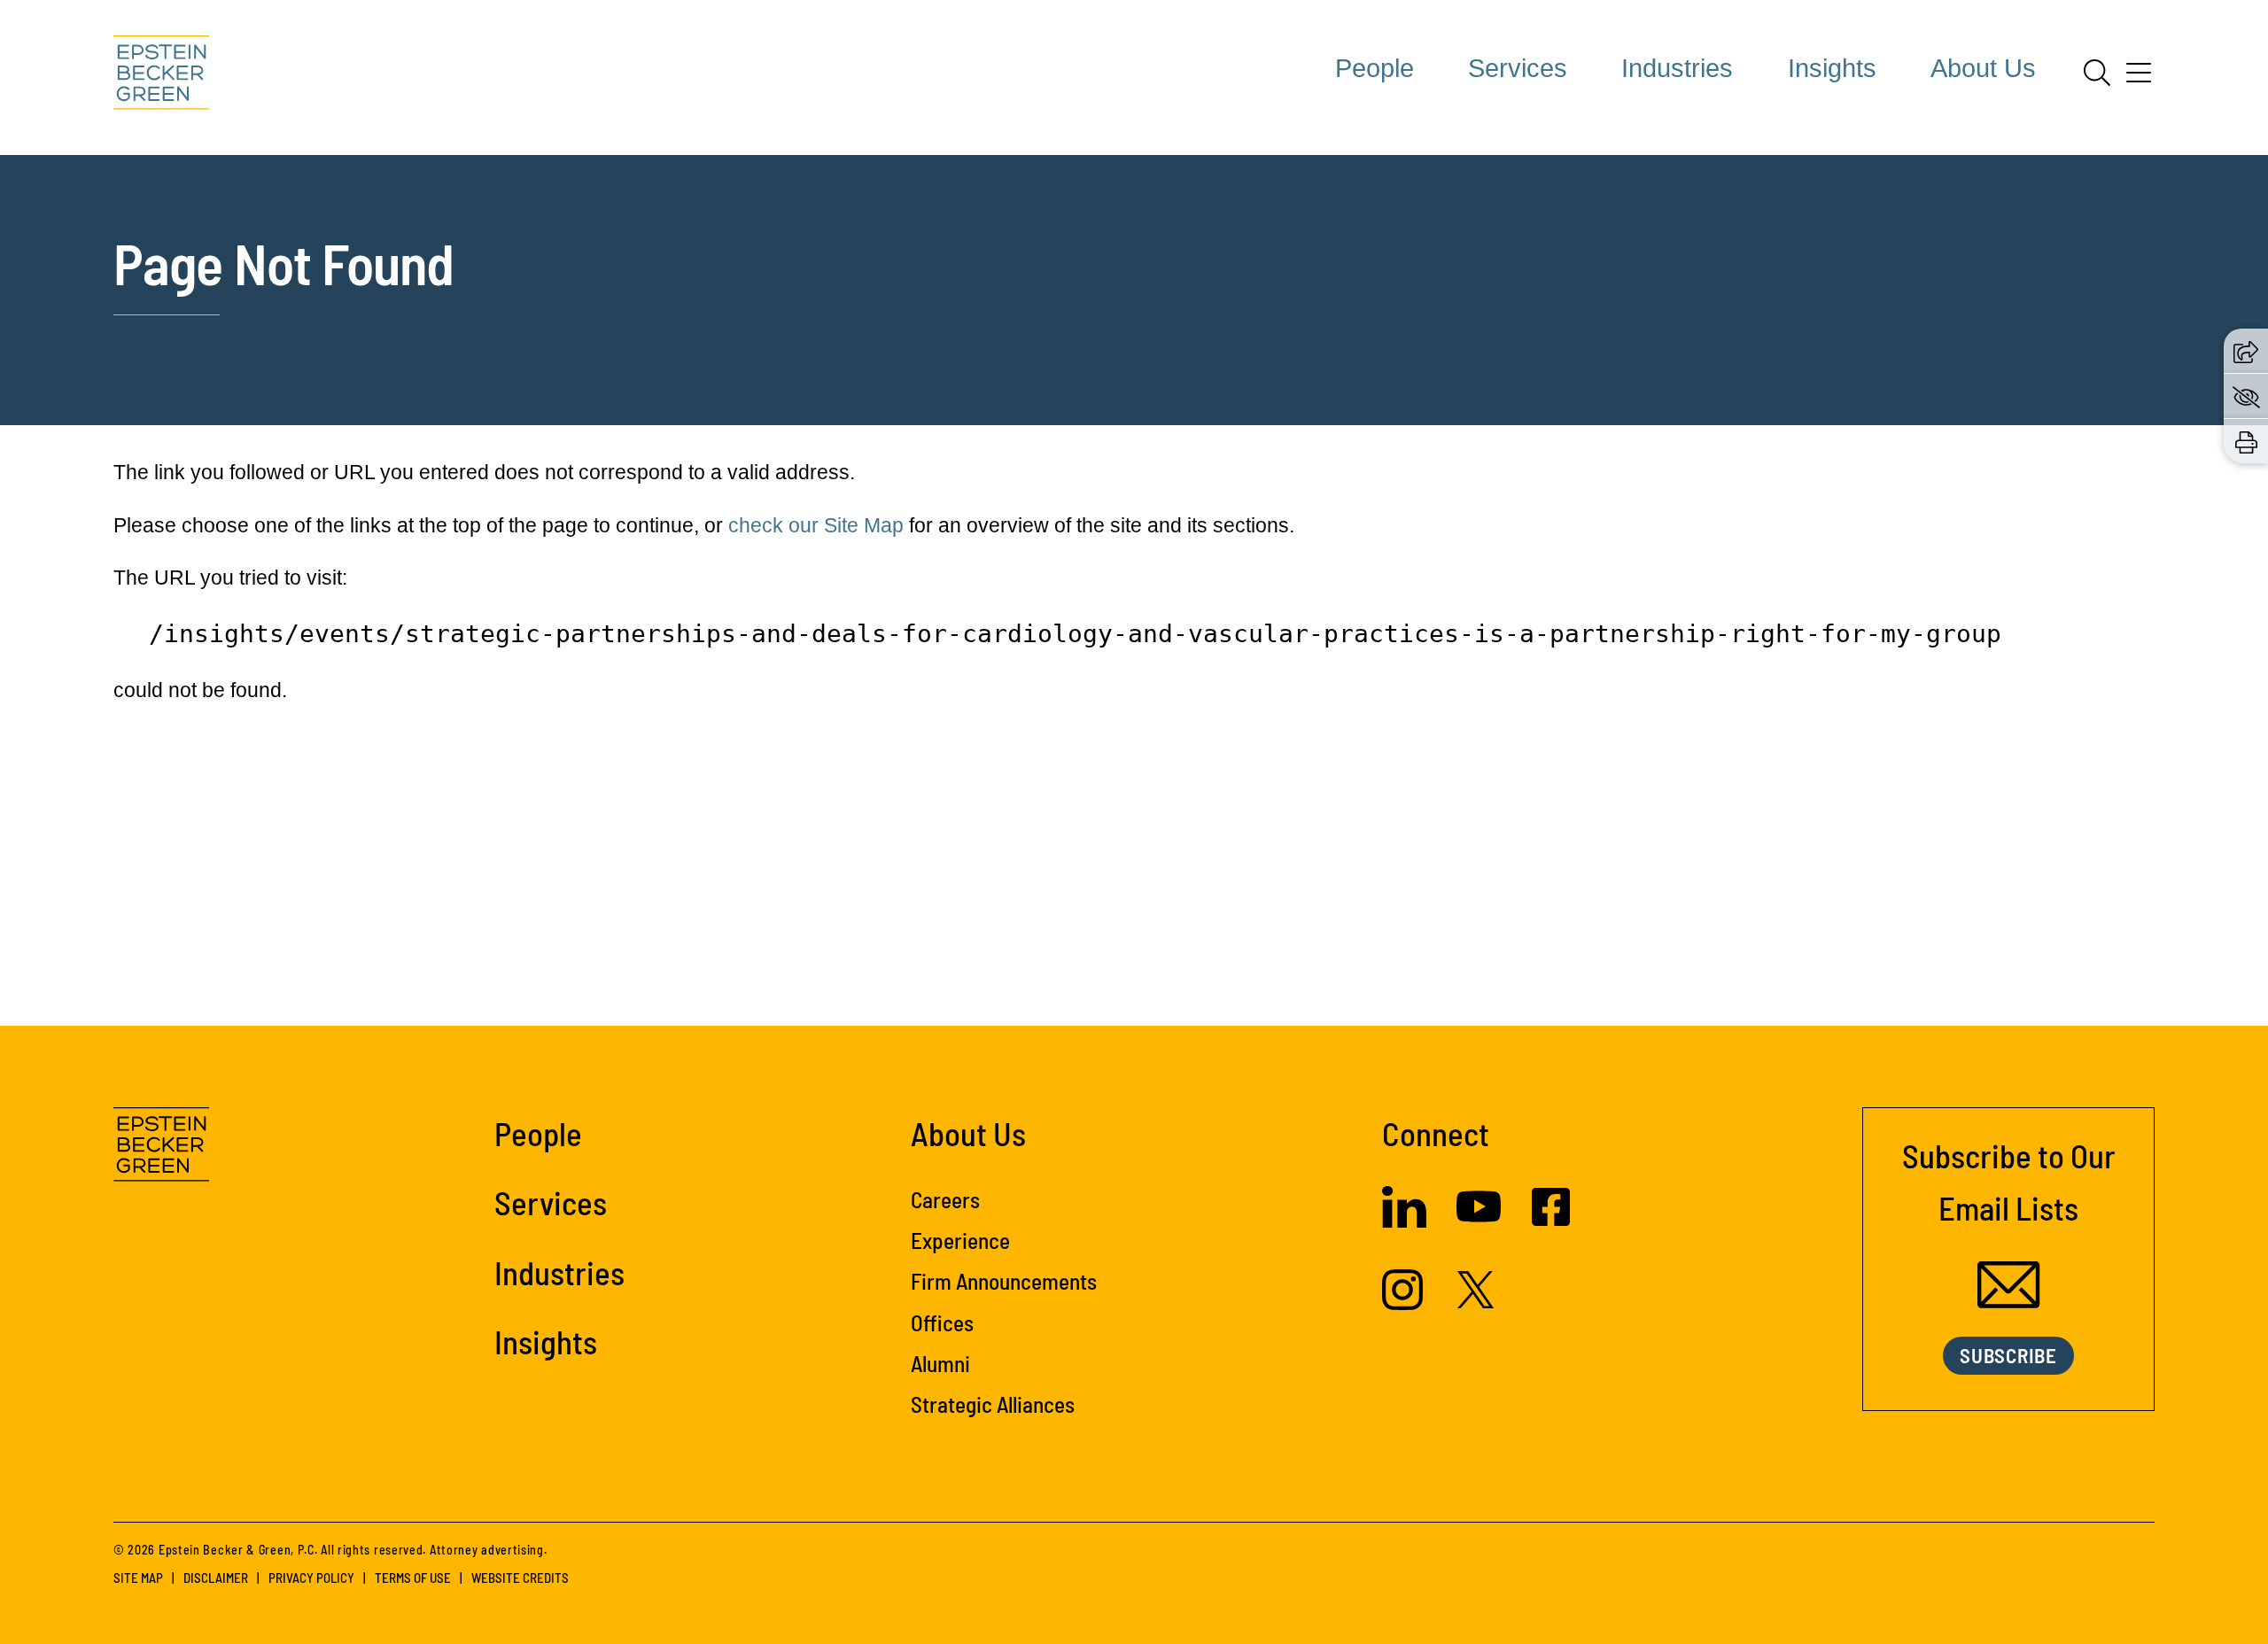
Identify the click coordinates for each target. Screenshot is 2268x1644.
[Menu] (2139, 79)
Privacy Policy (311, 1578)
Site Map (138, 1578)
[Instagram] (1405, 1303)
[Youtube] (1479, 1221)
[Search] (2097, 73)
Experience (960, 1240)
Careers (945, 1199)
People (1375, 68)
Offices (942, 1322)
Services (1518, 68)
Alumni (940, 1363)
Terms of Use (413, 1578)
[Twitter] (1476, 1301)
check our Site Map (816, 525)
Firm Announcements (1004, 1281)
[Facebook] (1551, 1219)
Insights (1832, 68)
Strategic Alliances (993, 1404)
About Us (1983, 68)
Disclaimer (216, 1578)
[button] (2246, 351)
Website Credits (520, 1578)
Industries (1677, 68)
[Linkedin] (1404, 1221)
